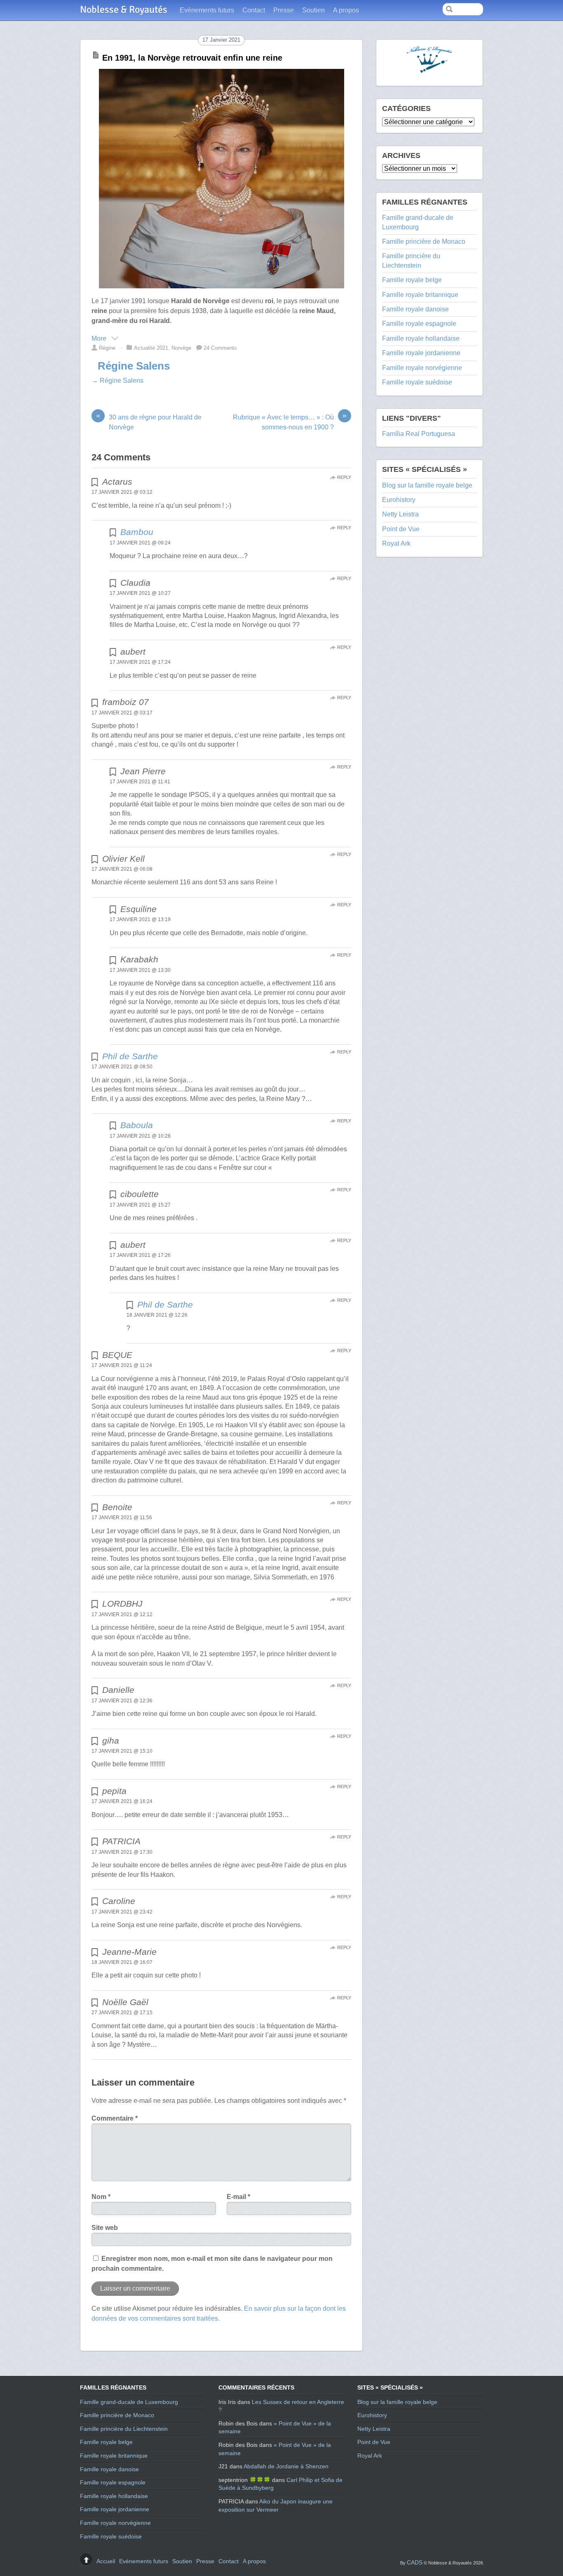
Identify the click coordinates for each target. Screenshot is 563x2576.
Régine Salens (134, 366)
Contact (254, 10)
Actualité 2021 (151, 348)
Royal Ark (396, 543)
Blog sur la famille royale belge (427, 485)
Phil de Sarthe (130, 1056)
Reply (344, 477)
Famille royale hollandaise (421, 338)
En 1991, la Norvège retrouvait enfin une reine (192, 58)
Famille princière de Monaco (424, 242)
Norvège (181, 348)
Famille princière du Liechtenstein (124, 2429)
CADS (415, 2562)
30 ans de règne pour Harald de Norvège (149, 422)
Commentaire (115, 2118)
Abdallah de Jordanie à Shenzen (286, 2466)
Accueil (106, 2561)
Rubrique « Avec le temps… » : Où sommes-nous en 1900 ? (290, 422)
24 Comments (220, 348)
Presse (284, 10)
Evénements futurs (207, 10)
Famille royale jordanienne (421, 353)
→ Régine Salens (117, 381)
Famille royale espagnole (419, 324)
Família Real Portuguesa (419, 434)
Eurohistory (399, 500)
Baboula (137, 1125)
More (100, 338)
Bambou (137, 532)
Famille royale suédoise (417, 382)
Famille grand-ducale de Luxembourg (129, 2402)
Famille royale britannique (420, 295)
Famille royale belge (412, 280)
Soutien (313, 10)
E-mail (238, 2197)
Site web (105, 2228)
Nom (101, 2197)
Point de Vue (401, 529)
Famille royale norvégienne (422, 368)
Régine (107, 348)
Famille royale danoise (415, 309)
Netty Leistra (400, 514)
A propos (346, 10)
